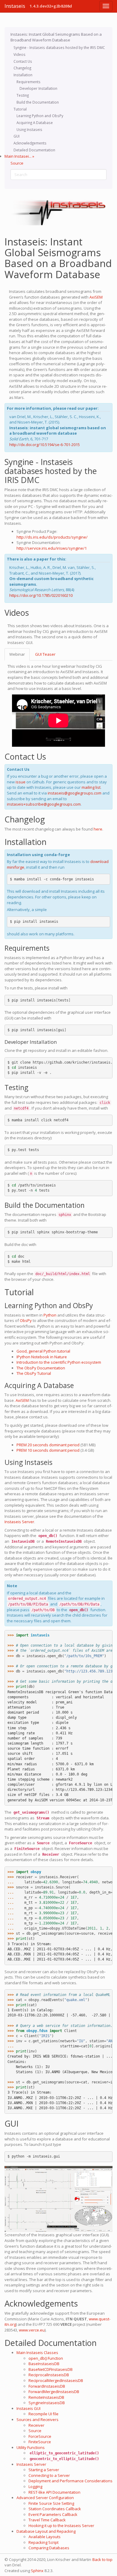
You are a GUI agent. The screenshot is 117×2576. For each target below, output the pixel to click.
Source (17, 163)
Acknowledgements (30, 143)
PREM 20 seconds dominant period (48, 1445)
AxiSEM (96, 297)
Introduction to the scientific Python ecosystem (59, 1362)
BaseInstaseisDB (44, 2364)
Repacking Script (43, 2542)
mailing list (91, 787)
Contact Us (23, 61)
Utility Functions (31, 2447)
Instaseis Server (31, 2464)
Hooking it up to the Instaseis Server (61, 2526)
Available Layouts (45, 2537)
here (98, 829)
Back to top (102, 2559)
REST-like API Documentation (54, 2492)
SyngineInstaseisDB (47, 2403)
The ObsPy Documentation (41, 1368)
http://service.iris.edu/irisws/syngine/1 (52, 548)
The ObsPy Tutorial (34, 1373)
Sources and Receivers (37, 2420)
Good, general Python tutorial (43, 1351)
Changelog (22, 68)
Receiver (36, 2425)
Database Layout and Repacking (46, 2531)
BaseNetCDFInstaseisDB (51, 2369)
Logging (35, 2486)
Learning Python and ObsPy (40, 116)
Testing (23, 95)
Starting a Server (44, 2470)
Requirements (28, 82)
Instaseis (15, 6)
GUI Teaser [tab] (45, 654)
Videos (19, 54)
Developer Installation (38, 88)
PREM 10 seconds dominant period (48, 1450)
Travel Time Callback (47, 2520)
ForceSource (40, 2436)
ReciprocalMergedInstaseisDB (56, 2380)
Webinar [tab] (17, 654)
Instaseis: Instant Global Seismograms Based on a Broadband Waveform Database (56, 37)
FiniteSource (40, 2442)
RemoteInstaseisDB (46, 2397)
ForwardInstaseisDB (47, 2386)
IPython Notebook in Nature (42, 1357)
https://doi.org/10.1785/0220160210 (41, 595)
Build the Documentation (38, 102)
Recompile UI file (43, 2414)
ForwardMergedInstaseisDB (54, 2392)
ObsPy (26, 1320)
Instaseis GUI (28, 2408)
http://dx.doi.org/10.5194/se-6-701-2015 (45, 445)
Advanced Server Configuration (45, 2498)
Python (50, 1315)
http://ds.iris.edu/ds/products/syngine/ (52, 537)
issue (21, 782)
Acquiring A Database (35, 123)
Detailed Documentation (34, 150)
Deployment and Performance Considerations (70, 2481)
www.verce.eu (32, 2330)
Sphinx (37, 2571)
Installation (23, 75)
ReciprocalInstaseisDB (49, 2375)
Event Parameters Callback (53, 2514)
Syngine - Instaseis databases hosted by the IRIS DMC (59, 47)
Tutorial (20, 109)
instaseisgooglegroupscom (75, 793)
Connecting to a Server (49, 2475)
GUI (16, 136)
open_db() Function (46, 2358)
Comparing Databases (49, 2548)
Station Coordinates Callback (55, 2509)
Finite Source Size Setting (51, 2503)
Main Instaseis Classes (37, 2353)
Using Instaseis (29, 129)
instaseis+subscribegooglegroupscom (44, 804)
